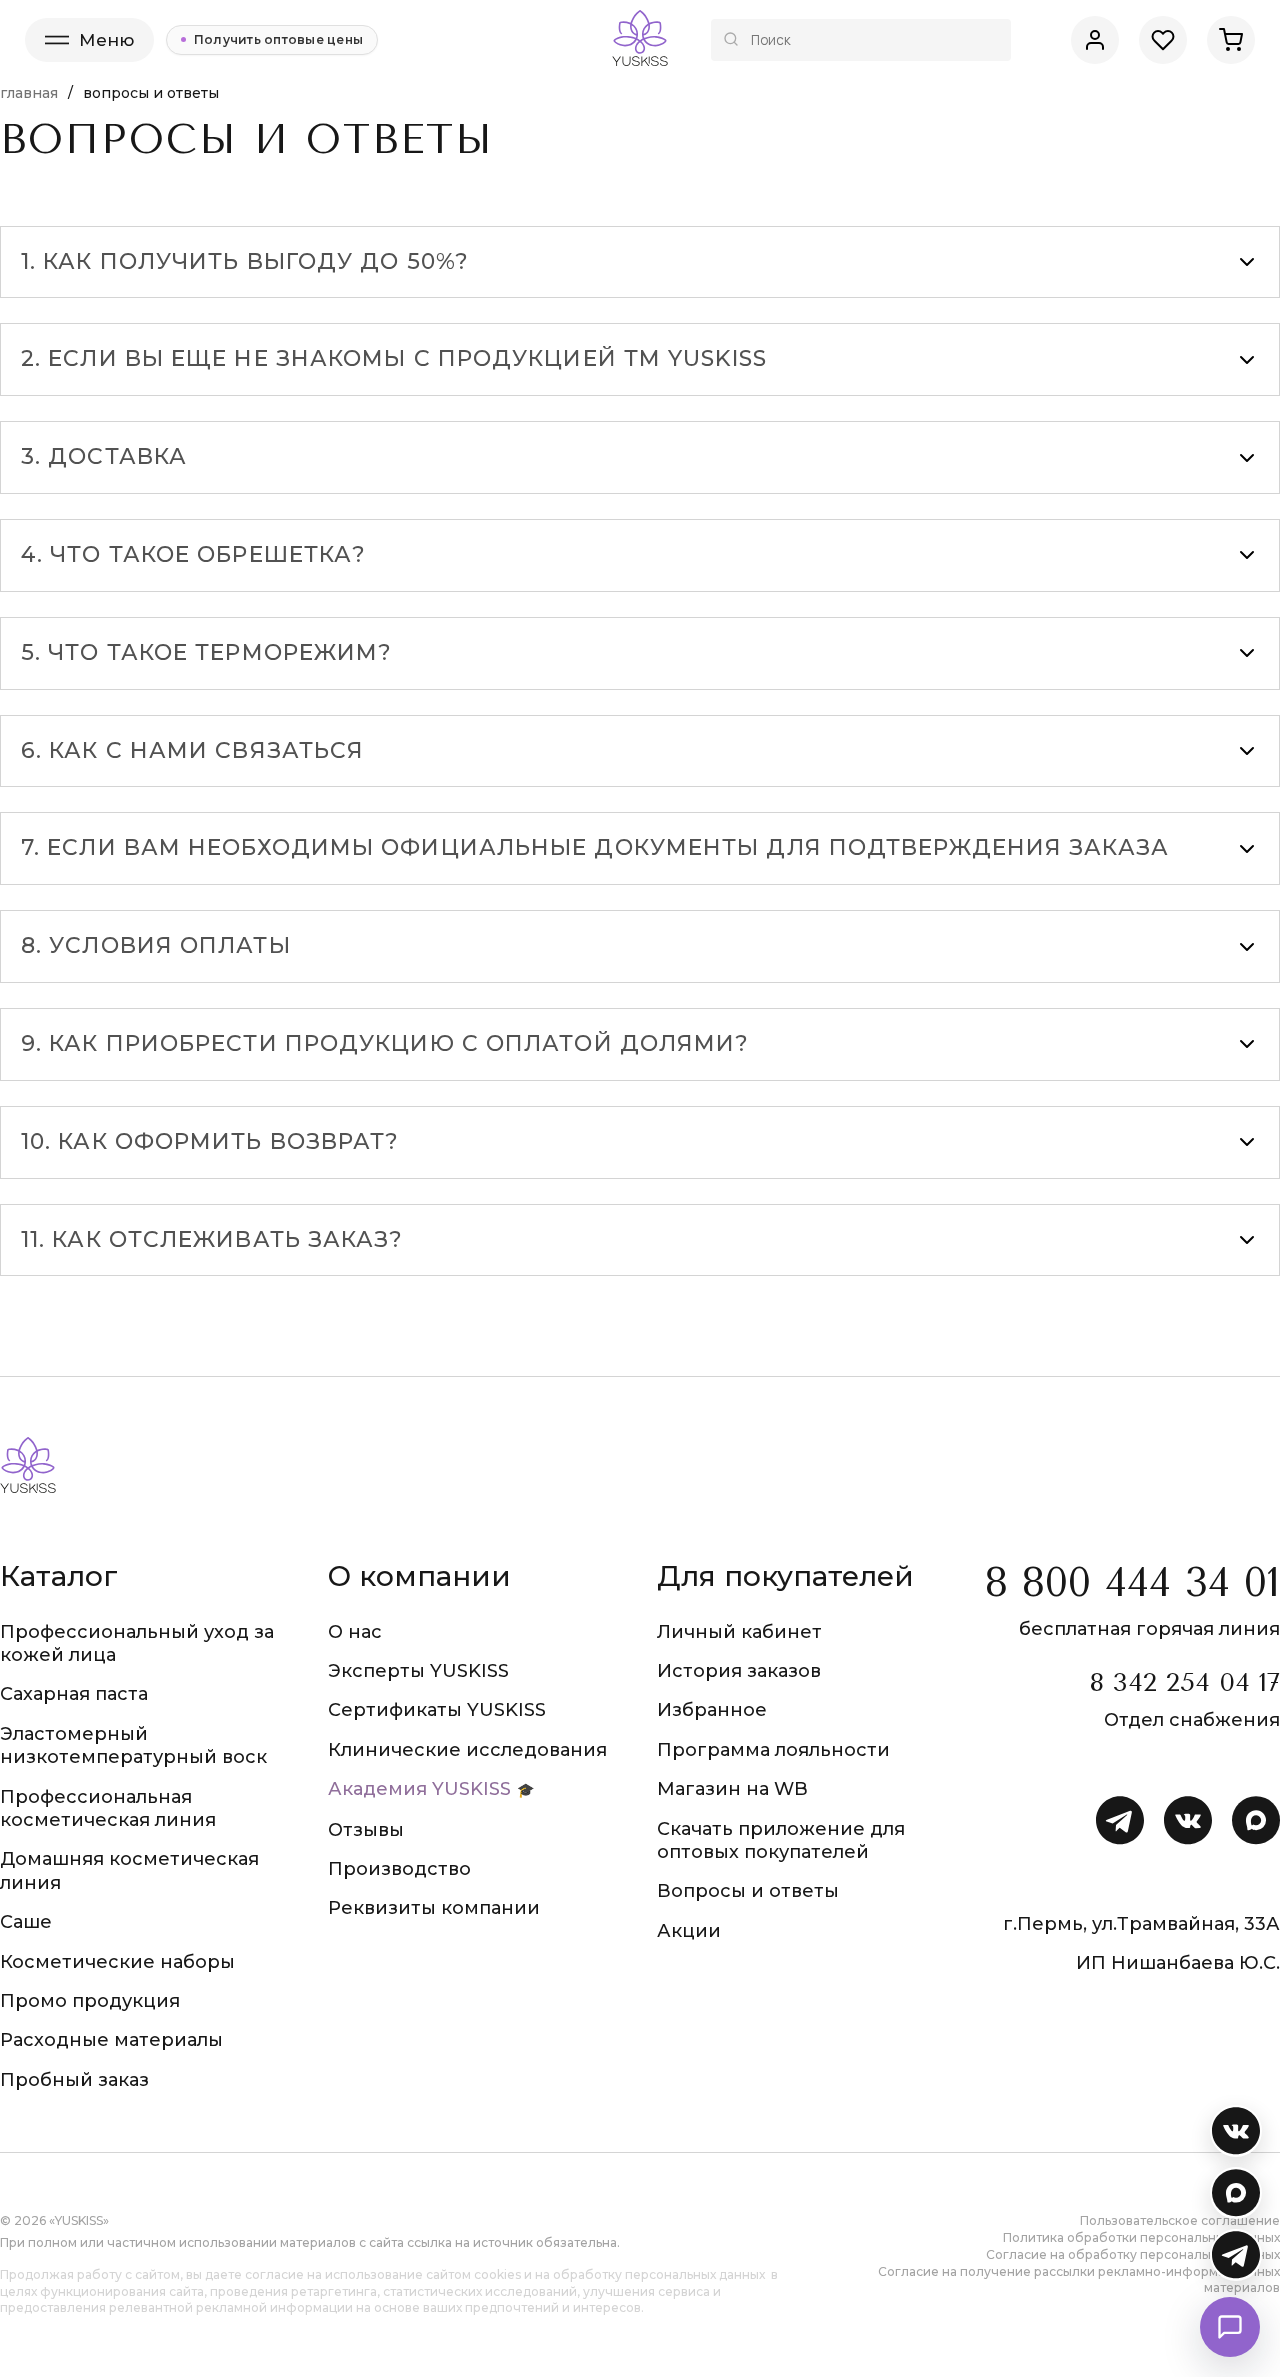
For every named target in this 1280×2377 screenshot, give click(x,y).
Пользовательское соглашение (1180, 2220)
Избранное (712, 1710)
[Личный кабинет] (1095, 40)
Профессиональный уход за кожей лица (137, 1643)
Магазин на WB (732, 1789)
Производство (399, 1869)
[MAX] (1236, 2193)
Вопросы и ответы (748, 1891)
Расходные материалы (111, 2040)
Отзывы (366, 1830)
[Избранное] (1163, 40)
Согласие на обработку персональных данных (1133, 2254)
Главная (29, 93)
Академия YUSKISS (419, 1789)
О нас (355, 1632)
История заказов (739, 1671)
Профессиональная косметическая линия (108, 1808)
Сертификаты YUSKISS (437, 1710)
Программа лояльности (773, 1750)
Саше (26, 1922)
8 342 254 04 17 (1184, 1682)
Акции (689, 1931)
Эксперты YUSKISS (418, 1671)
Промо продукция (90, 2001)
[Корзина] (1231, 40)
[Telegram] (1236, 2255)
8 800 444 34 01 (1132, 1582)
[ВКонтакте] (1236, 2131)
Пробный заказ (74, 2080)
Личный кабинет (739, 1632)
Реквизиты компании (434, 1908)
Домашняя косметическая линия (129, 1870)
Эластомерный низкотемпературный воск (133, 1745)
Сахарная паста (74, 1694)
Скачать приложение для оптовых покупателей (781, 1840)
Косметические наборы (117, 1962)
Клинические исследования (467, 1750)
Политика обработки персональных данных (1141, 2237)
